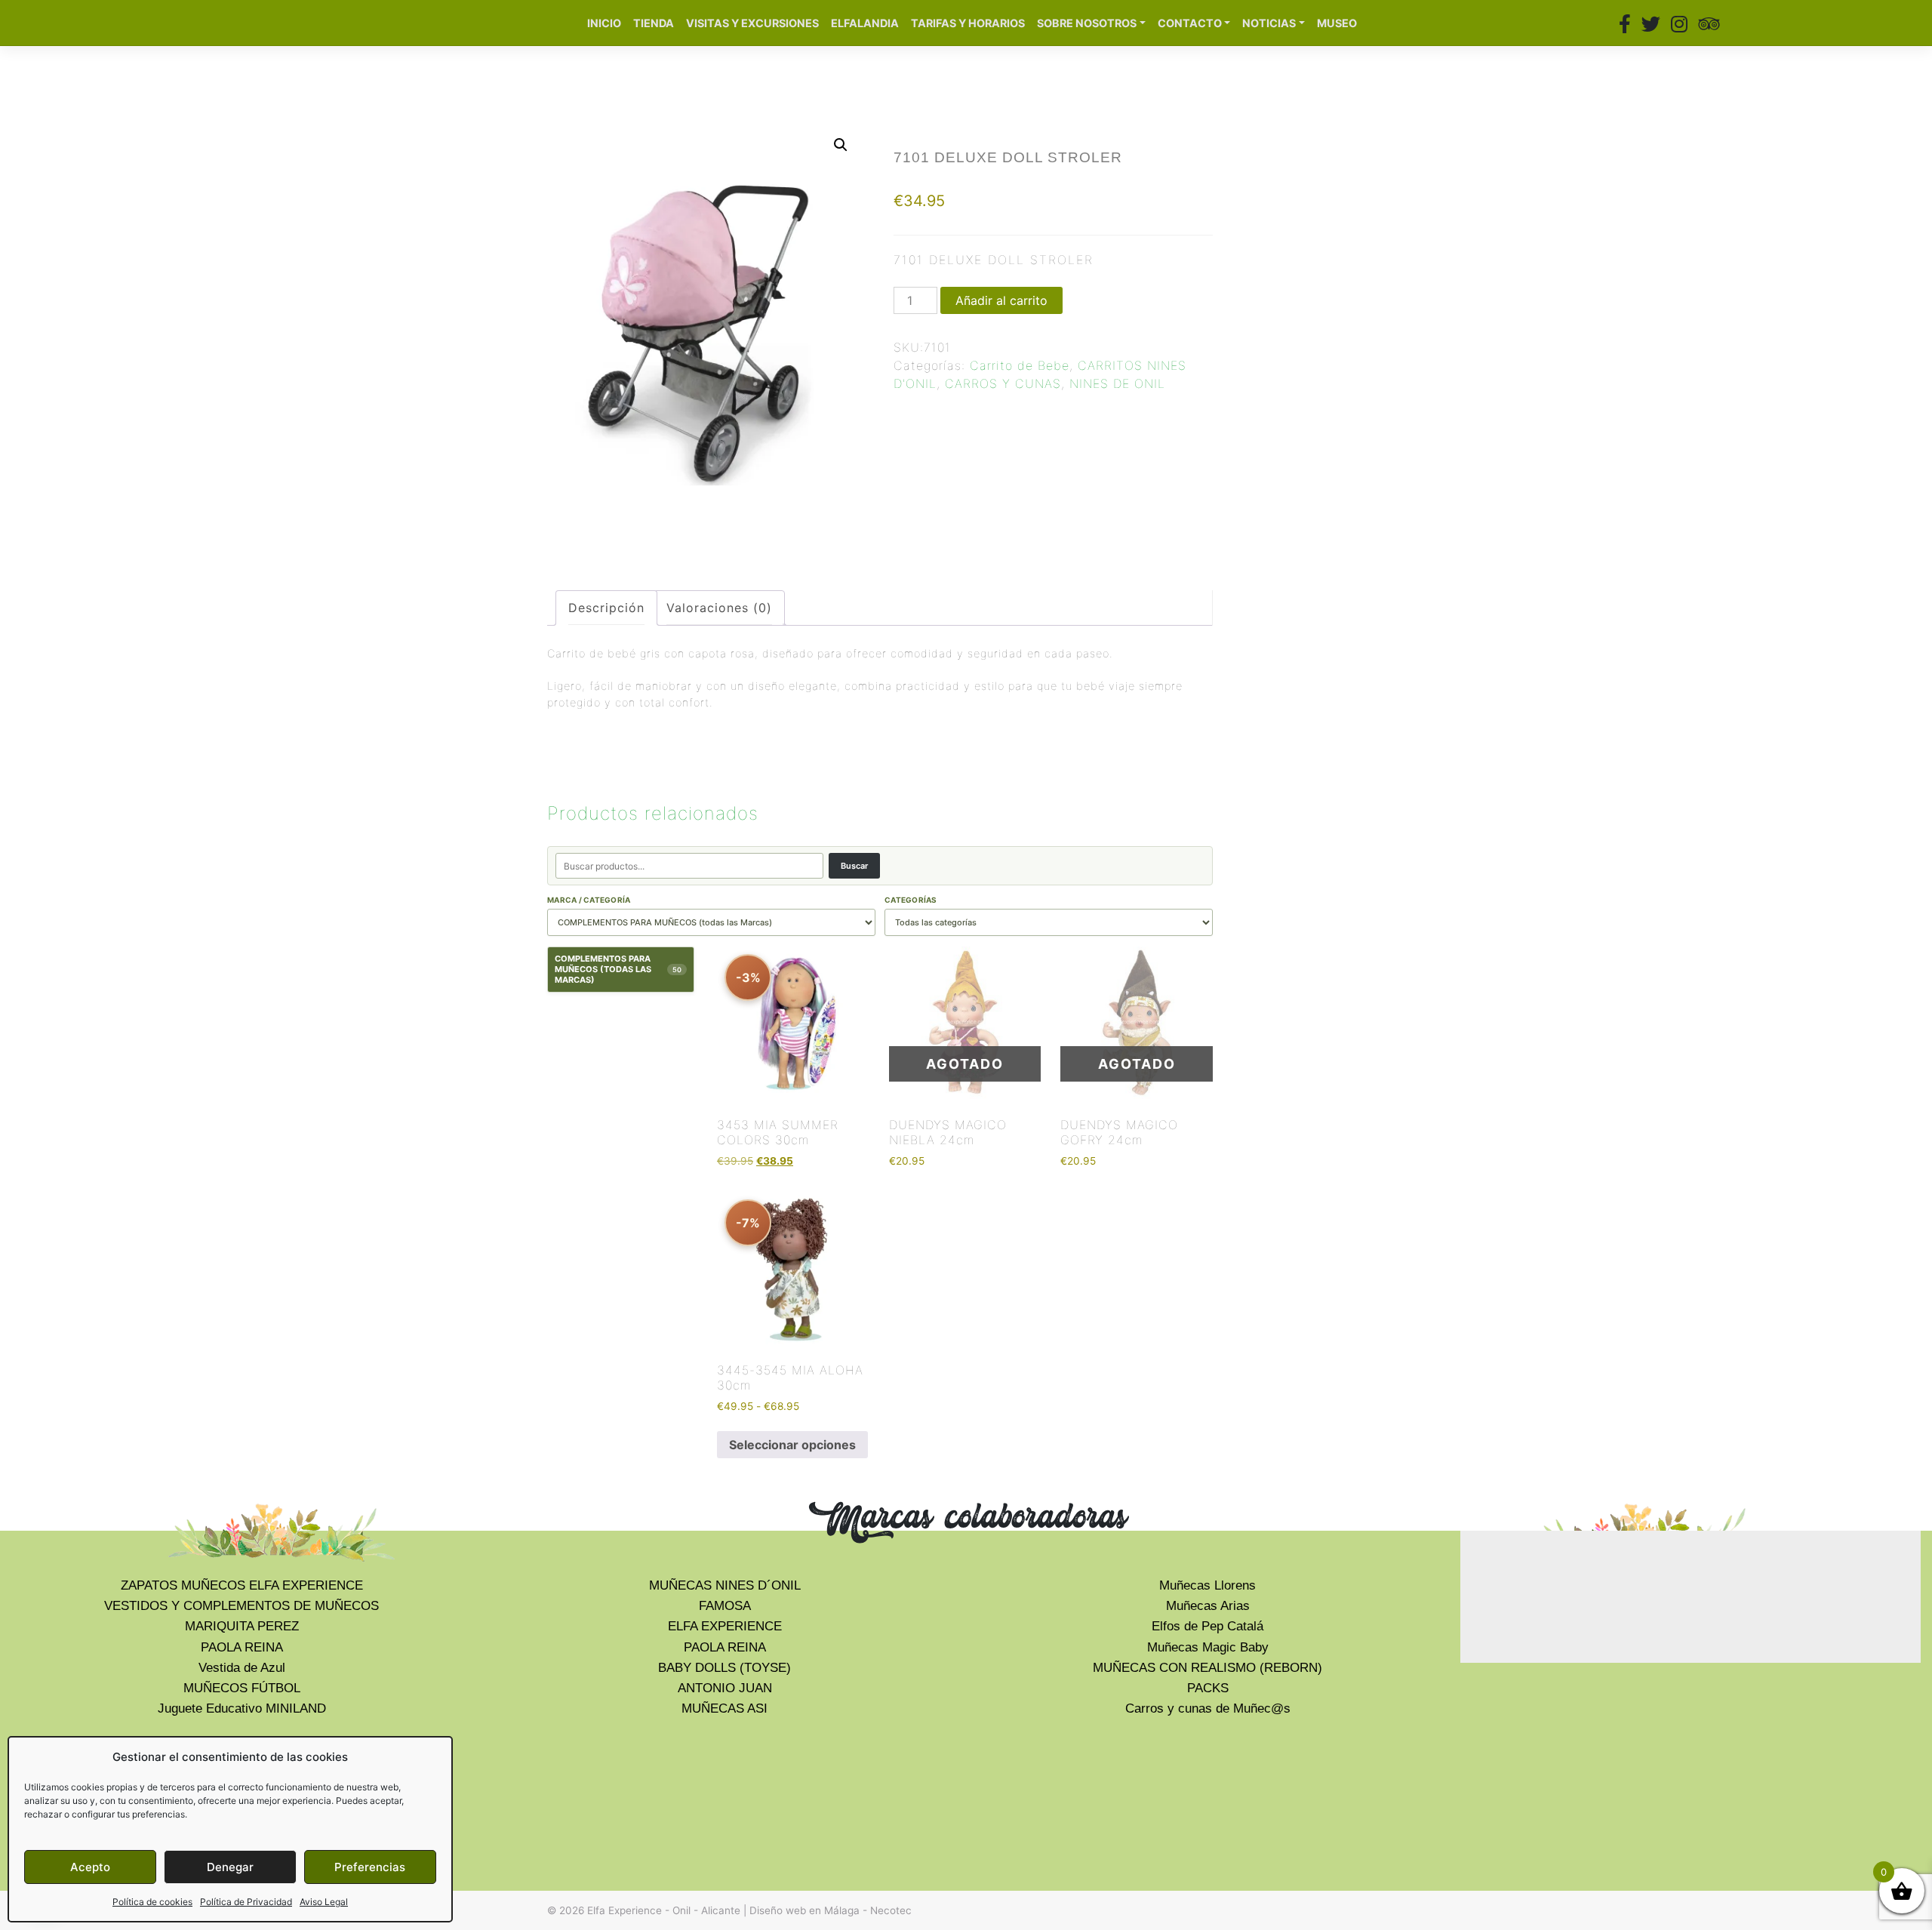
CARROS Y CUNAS (1003, 383)
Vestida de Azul (242, 1668)
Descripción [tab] (606, 608)
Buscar (854, 866)
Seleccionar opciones (792, 1445)
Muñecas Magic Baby (1208, 1647)
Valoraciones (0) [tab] (719, 608)
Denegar (230, 1867)
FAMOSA (725, 1606)
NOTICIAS (1269, 23)
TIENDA (654, 23)
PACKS (1208, 1688)
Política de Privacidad (246, 1902)
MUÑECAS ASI (724, 1708)
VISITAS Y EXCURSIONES (752, 23)
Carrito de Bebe (1020, 365)
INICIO (604, 23)
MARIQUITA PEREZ (242, 1626)
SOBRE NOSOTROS (1087, 23)
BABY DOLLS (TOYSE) (724, 1668)
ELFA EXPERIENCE (725, 1626)
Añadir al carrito (1001, 300)
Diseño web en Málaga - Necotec (831, 1910)
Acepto (90, 1867)
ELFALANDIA (865, 23)
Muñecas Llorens (1207, 1585)
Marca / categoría (589, 900)
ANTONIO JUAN (725, 1688)
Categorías (911, 900)
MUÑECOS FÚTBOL (242, 1688)
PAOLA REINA (242, 1647)
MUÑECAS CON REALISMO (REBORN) (1207, 1668)
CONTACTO (1190, 23)
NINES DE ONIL (1117, 383)
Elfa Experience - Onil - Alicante (664, 1910)
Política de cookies (152, 1902)
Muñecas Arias (1208, 1606)
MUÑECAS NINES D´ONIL (725, 1585)
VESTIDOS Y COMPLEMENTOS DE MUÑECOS (241, 1606)
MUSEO (1337, 23)
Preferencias (370, 1867)
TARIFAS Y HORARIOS (968, 23)
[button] (841, 145)
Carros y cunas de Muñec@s (1208, 1708)
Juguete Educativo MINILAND (242, 1708)
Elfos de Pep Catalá (1207, 1626)
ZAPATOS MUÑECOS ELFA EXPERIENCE (242, 1585)
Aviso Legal (324, 1902)
